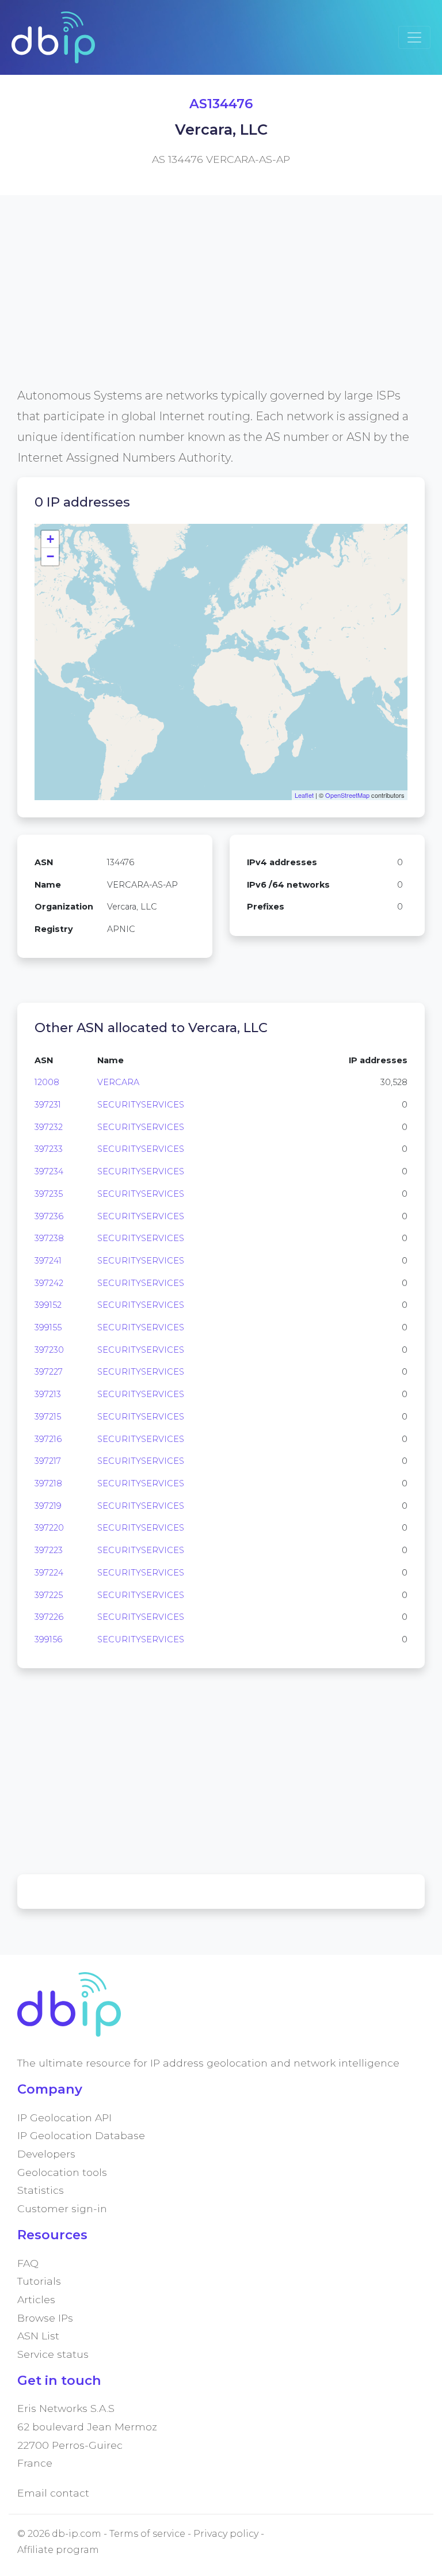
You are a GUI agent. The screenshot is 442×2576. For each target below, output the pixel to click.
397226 (49, 1617)
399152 (48, 1305)
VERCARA (118, 1082)
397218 (48, 1483)
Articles (36, 2299)
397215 (48, 1417)
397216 (48, 1439)
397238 (49, 1238)
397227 (49, 1372)
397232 (49, 1127)
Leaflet (304, 795)
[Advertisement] (221, 305)
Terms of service (147, 2534)
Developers (46, 2154)
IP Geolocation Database (81, 2135)
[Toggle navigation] (414, 37)
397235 (49, 1194)
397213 (48, 1394)
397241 (48, 1261)
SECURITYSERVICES (141, 1105)
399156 (48, 1639)
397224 (49, 1573)
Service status (53, 2354)
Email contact (53, 2493)
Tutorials (39, 2281)
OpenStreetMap (347, 795)
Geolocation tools (62, 2172)
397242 (49, 1283)
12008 (47, 1082)
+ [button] (50, 539)
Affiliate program (58, 2550)
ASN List (38, 2336)
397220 (49, 1528)
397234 (49, 1171)
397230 (49, 1350)
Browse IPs (45, 2318)
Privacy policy (226, 2534)
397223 (49, 1550)
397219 (48, 1506)
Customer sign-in (62, 2208)
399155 (48, 1327)
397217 (48, 1461)
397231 (48, 1105)
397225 (49, 1595)
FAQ (28, 2263)
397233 (49, 1149)
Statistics (41, 2190)
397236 (49, 1216)
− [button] (50, 556)
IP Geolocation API (64, 2118)
